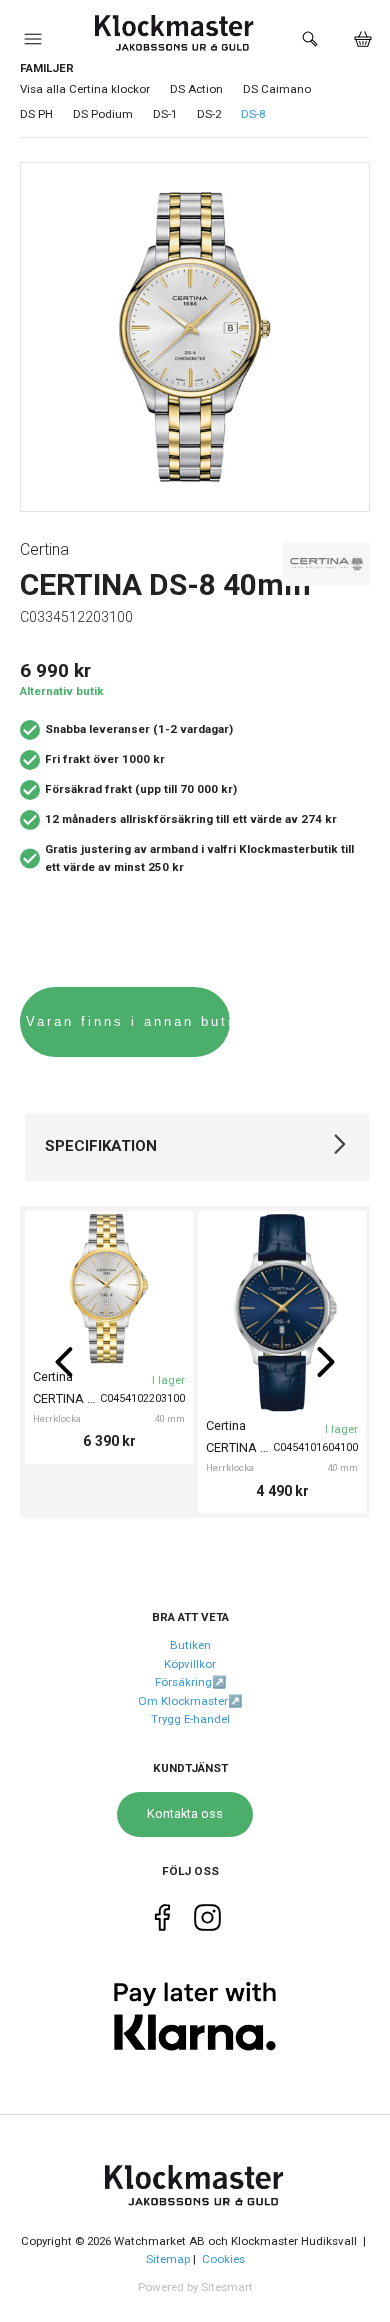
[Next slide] (326, 1362)
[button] (33, 44)
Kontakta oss (185, 1813)
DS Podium (103, 114)
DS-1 (165, 114)
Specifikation (101, 1146)
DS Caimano (277, 89)
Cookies (223, 2259)
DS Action (196, 89)
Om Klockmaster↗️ (190, 1701)
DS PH (36, 114)
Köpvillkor (190, 1664)
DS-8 (253, 114)
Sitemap (168, 2259)
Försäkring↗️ (190, 1682)
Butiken (190, 1645)
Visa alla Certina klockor (85, 89)
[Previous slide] (64, 1362)
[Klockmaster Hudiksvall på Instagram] (207, 1922)
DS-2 (209, 114)
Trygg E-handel (190, 1719)
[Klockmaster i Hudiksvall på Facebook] (162, 1922)
